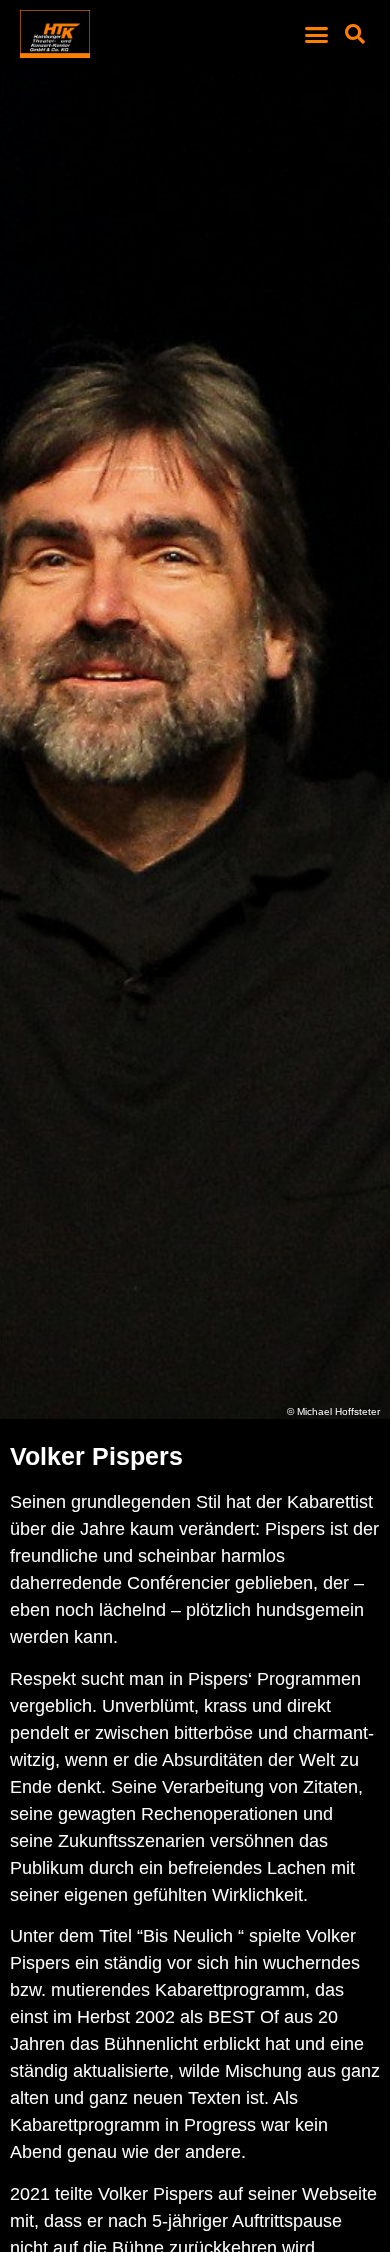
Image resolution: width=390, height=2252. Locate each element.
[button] (317, 34)
